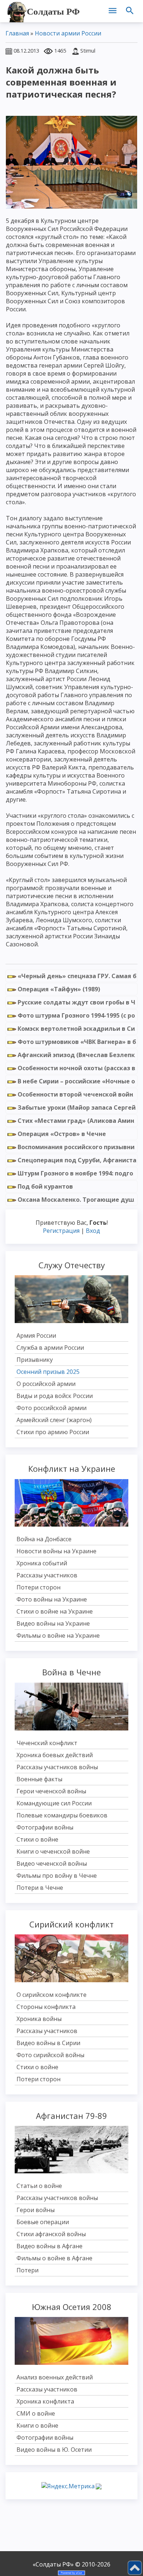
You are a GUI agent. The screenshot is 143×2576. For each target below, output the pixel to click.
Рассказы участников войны (57, 1767)
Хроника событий (42, 1563)
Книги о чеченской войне (53, 1851)
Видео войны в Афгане (49, 2246)
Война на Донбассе (44, 1539)
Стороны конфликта (46, 2007)
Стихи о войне (37, 1839)
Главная (17, 33)
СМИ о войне (36, 2413)
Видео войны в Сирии (48, 2043)
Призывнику (35, 1360)
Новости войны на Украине (56, 1551)
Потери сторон (38, 1587)
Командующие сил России (54, 1803)
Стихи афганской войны (51, 2234)
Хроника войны (39, 2019)
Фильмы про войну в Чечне (57, 1876)
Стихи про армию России (53, 1432)
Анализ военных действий (55, 2377)
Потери (27, 2270)
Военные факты (39, 1779)
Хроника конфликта (45, 2401)
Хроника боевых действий (55, 1755)
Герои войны (36, 2210)
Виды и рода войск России (55, 1396)
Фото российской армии (52, 1408)
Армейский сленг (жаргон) (54, 1420)
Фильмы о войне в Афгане (54, 2258)
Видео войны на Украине (53, 1623)
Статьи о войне (39, 2186)
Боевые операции (43, 2222)
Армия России (36, 1336)
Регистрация (61, 1231)
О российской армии (46, 1384)
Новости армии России (68, 33)
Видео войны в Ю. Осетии (54, 2450)
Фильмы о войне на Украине (58, 1635)
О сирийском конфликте (52, 1995)
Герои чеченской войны (51, 1791)
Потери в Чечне (40, 1888)
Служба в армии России (50, 1348)
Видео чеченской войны (52, 1863)
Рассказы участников (47, 1575)
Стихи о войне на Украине (55, 1611)
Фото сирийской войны (50, 2055)
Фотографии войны (45, 1827)
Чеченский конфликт (47, 1743)
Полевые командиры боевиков (62, 1815)
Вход (93, 1231)
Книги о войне (37, 2425)
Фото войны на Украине (52, 1599)
